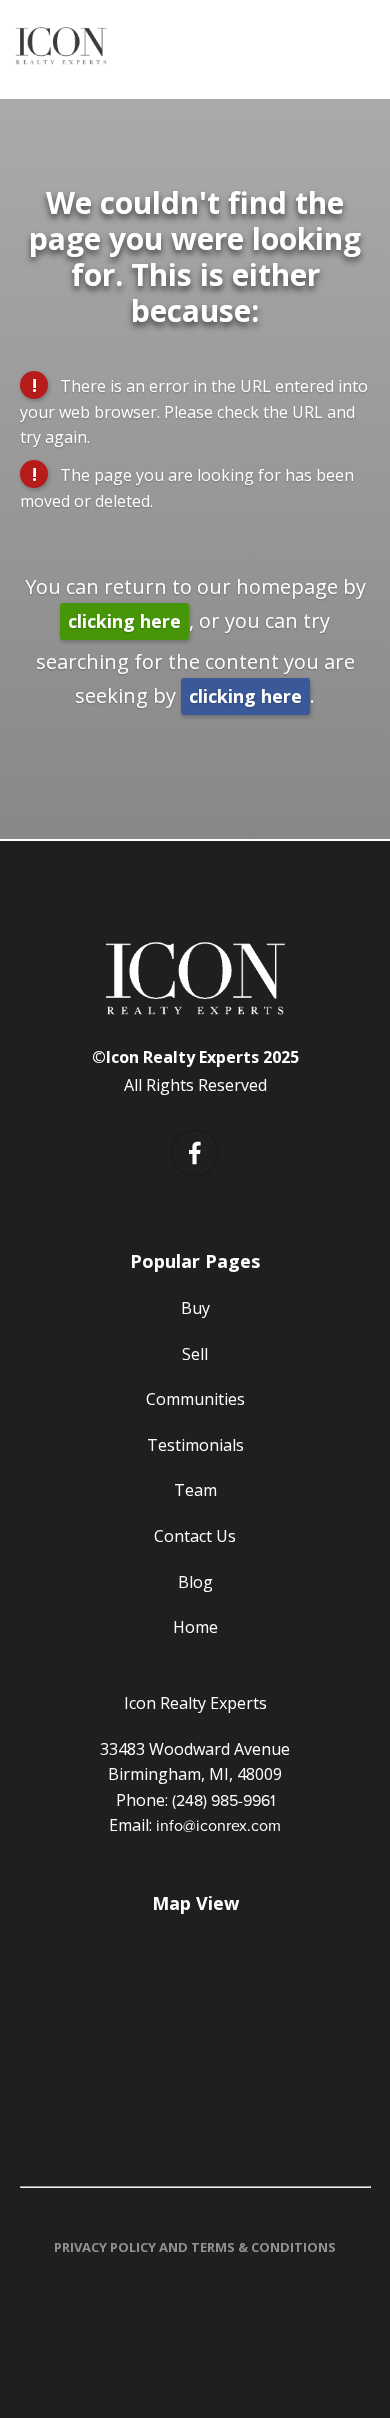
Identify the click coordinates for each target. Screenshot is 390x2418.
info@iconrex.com (218, 1825)
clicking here (124, 621)
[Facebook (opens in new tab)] (195, 1153)
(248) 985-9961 (223, 1800)
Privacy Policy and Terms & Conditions (195, 2247)
